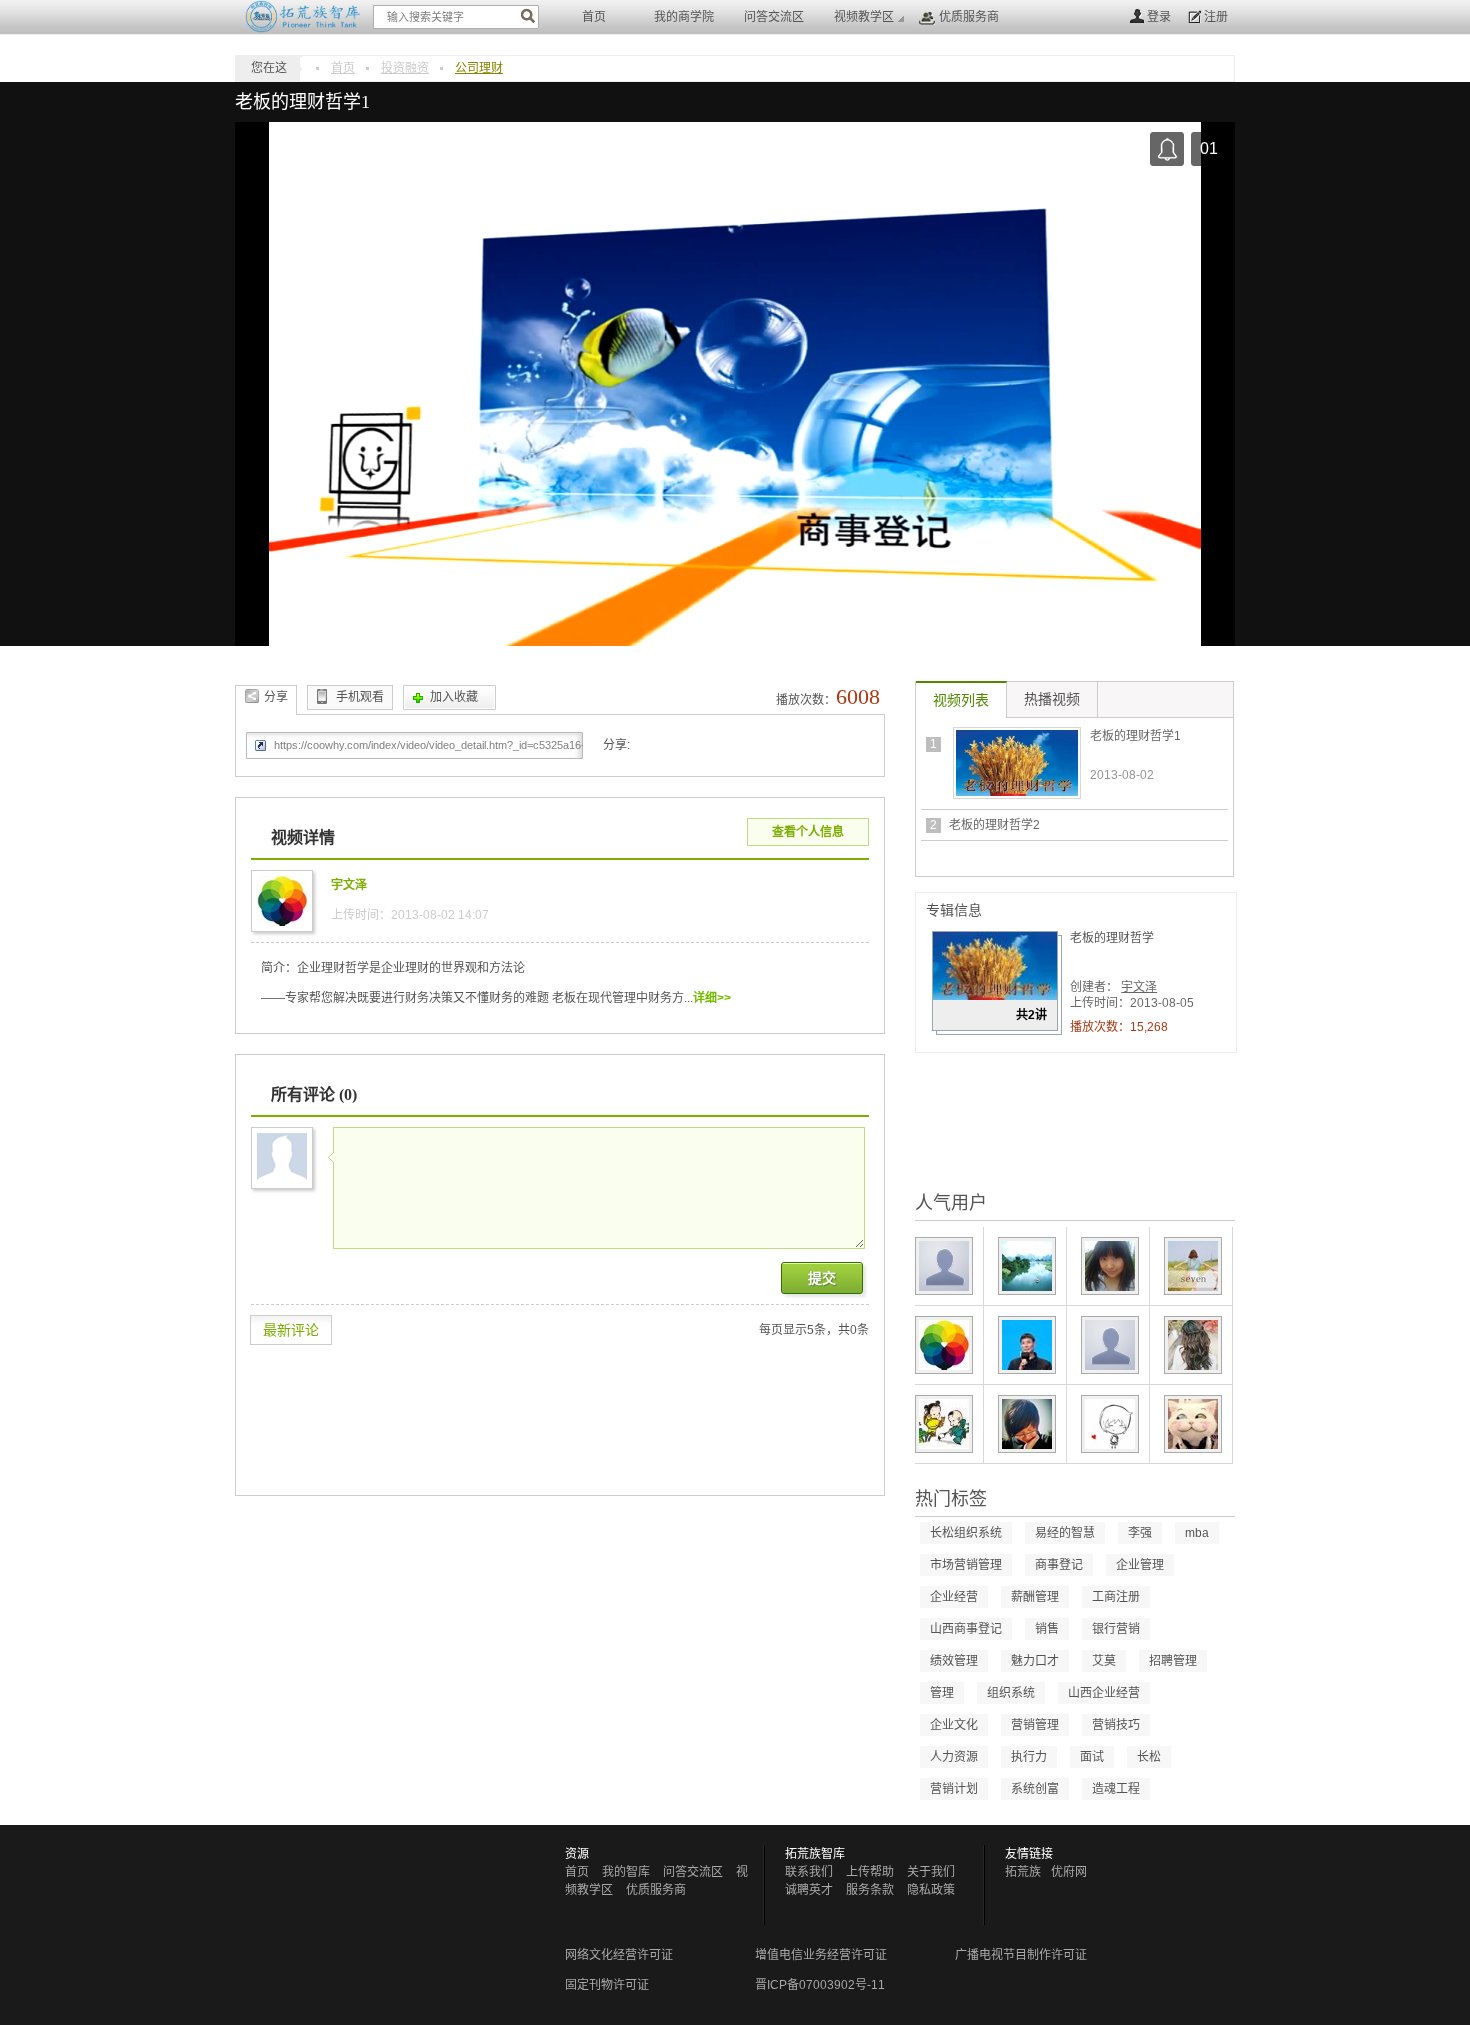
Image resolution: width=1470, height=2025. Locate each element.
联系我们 (809, 1872)
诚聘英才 (809, 1890)
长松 (1149, 1757)
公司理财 (479, 68)
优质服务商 (969, 17)
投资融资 (405, 68)
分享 (276, 697)
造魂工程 (1116, 1789)
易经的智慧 (1065, 1533)
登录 (1159, 17)
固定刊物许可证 (607, 1985)
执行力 (1029, 1757)
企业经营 (954, 1597)
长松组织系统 (966, 1533)
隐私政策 (931, 1890)
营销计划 (954, 1789)
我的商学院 (684, 17)
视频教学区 (864, 17)
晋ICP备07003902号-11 (820, 1985)
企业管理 (1140, 1565)
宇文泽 (1139, 987)
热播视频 (1052, 699)
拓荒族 (1023, 1872)
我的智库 (626, 1872)
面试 (1092, 1757)
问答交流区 (774, 17)
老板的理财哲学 (1112, 938)
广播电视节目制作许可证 (1021, 1955)
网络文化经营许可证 (619, 1955)
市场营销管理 (966, 1565)
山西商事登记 (966, 1629)
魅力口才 (1035, 1661)
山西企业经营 (1104, 1693)
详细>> (712, 998)
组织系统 (1011, 1693)
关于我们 (931, 1872)
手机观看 (360, 697)
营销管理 (1035, 1725)
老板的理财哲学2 (994, 825)
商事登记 (1059, 1565)
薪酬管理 (1035, 1597)
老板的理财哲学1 (1135, 736)
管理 (942, 1693)
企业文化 (954, 1725)
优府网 (1069, 1872)
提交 (822, 1278)
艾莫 (1104, 1661)
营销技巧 (1116, 1725)
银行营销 (1116, 1629)
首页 (594, 17)
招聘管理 (1173, 1661)
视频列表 (961, 700)
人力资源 (954, 1757)
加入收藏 (454, 697)
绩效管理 (954, 1661)
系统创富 (1035, 1789)
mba (1197, 1533)
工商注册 (1116, 1597)
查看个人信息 (808, 832)
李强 (1140, 1533)
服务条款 (870, 1890)
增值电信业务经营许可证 (821, 1955)
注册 (1216, 17)
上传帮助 (870, 1872)
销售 (1047, 1629)
